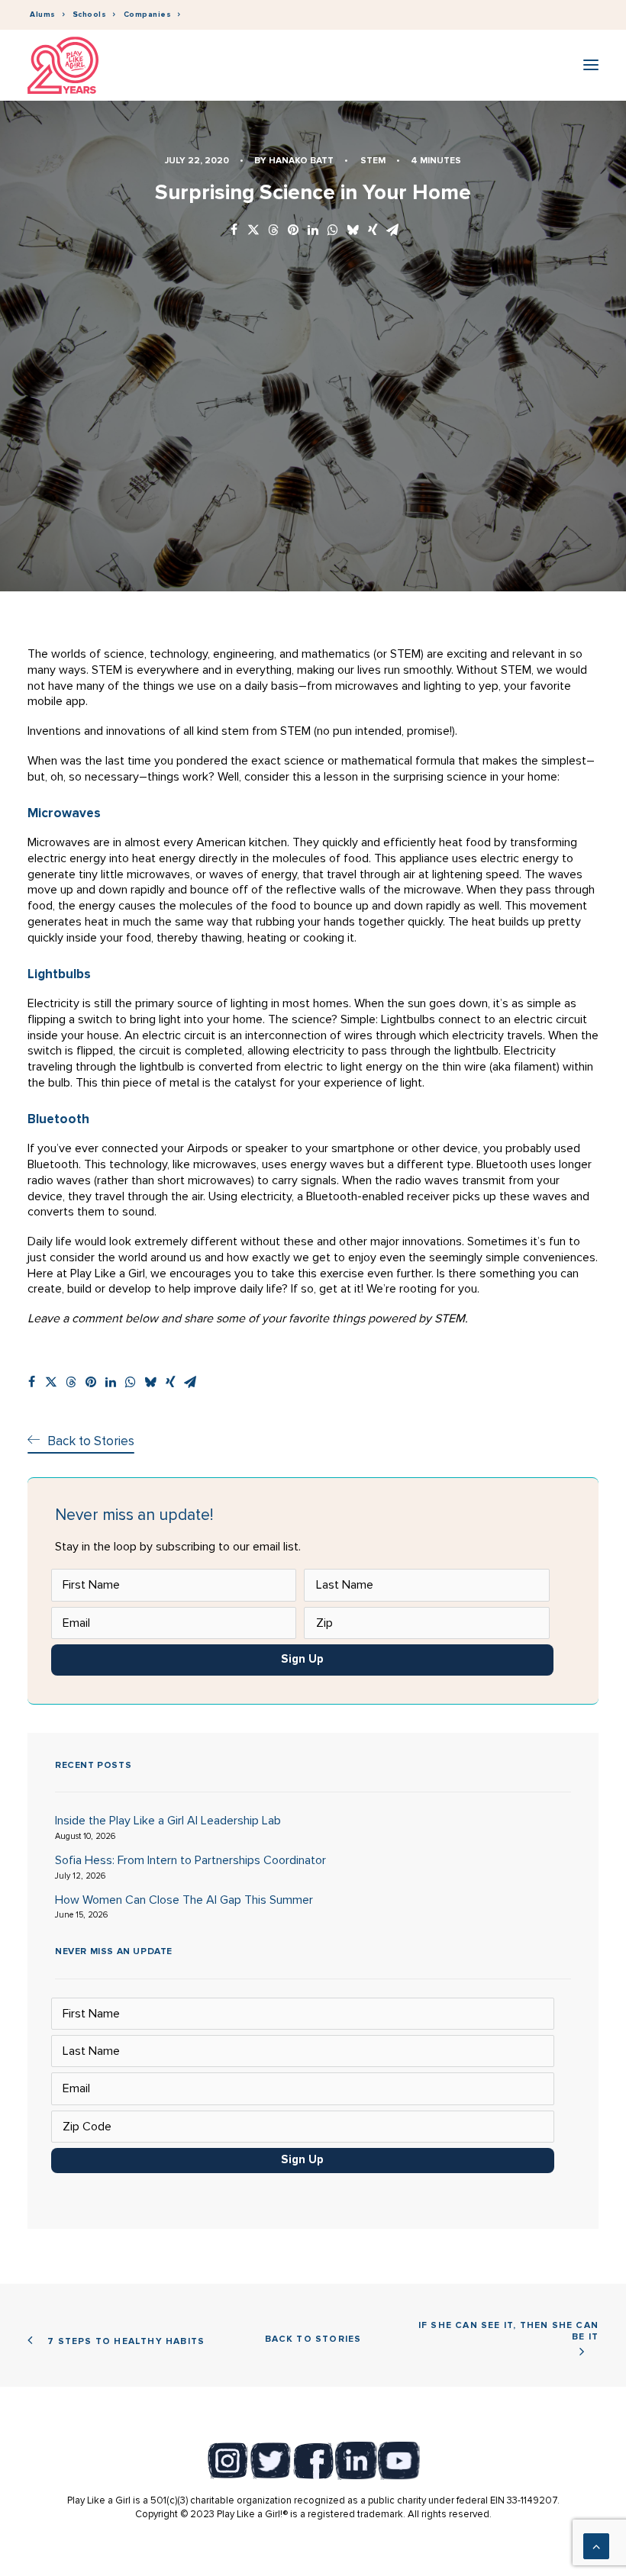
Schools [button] (90, 14)
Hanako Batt (301, 161)
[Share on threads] (273, 231)
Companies (148, 14)
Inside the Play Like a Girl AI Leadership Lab (168, 1821)
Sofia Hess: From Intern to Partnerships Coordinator (190, 1860)
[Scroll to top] (596, 2545)
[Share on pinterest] (293, 231)
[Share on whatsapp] (333, 231)
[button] (591, 65)
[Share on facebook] (234, 231)
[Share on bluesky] (353, 231)
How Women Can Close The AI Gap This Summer (184, 1900)
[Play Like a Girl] (63, 65)
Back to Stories (313, 2339)
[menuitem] (47, 15)
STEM (373, 161)
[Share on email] (392, 231)
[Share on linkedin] (313, 231)
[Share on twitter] (253, 231)
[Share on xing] (373, 231)
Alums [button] (43, 14)
